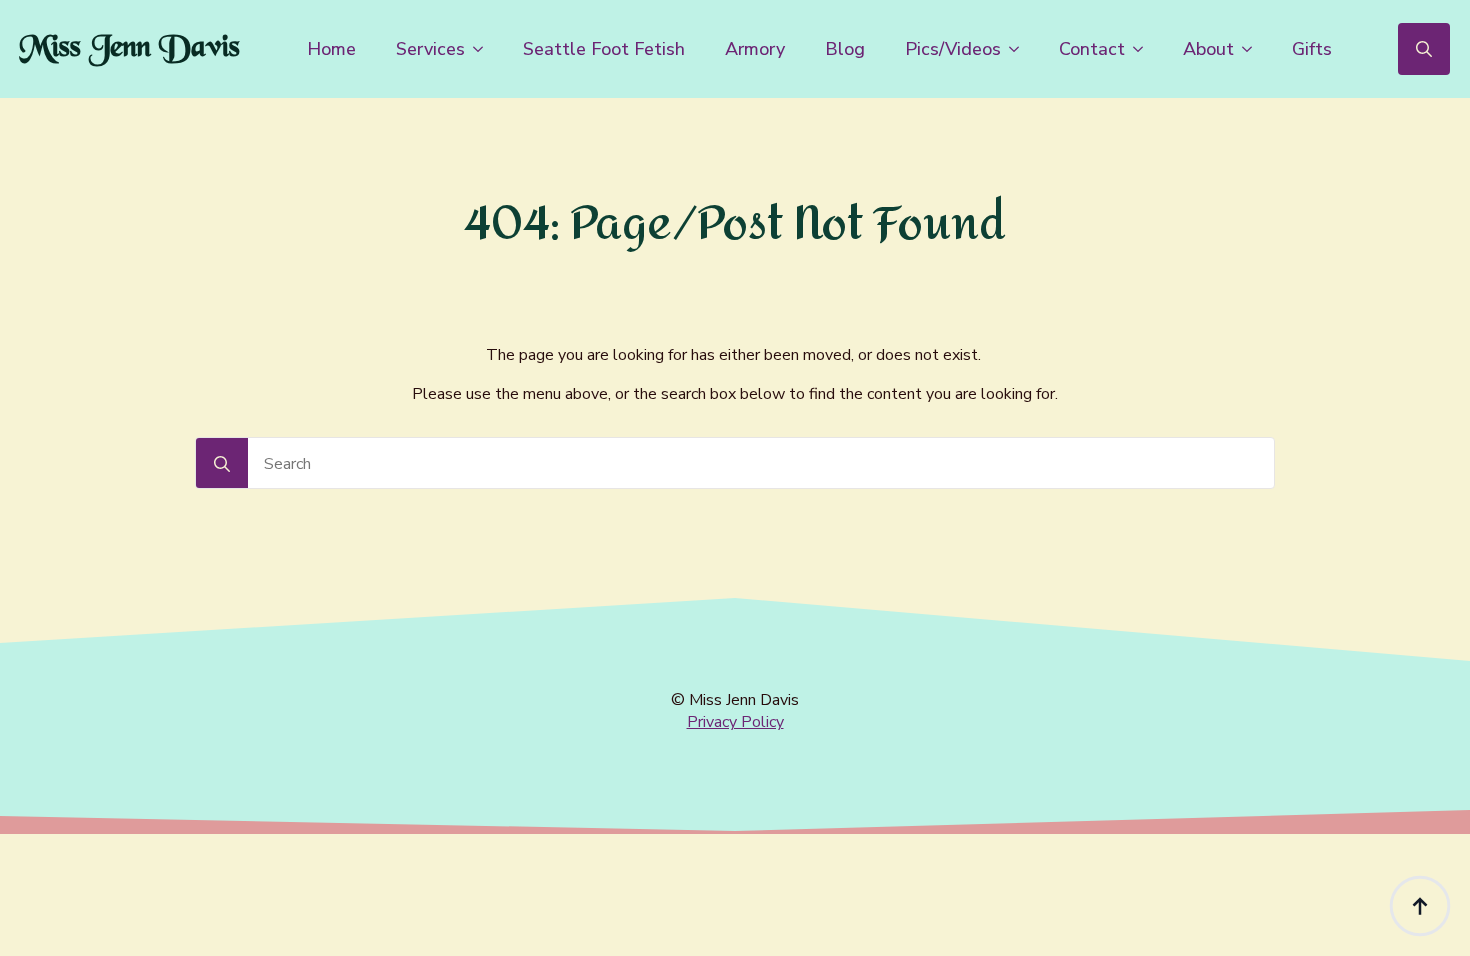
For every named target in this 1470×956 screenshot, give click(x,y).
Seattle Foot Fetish (604, 49)
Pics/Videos (953, 49)
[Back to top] (1420, 906)
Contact (1092, 49)
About (1208, 49)
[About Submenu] (1253, 49)
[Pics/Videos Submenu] (1020, 49)
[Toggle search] (1424, 49)
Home (331, 49)
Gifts (1312, 49)
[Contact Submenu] (1144, 49)
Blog (845, 49)
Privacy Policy (735, 722)
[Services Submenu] (484, 49)
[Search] (222, 464)
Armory (755, 49)
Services (430, 49)
